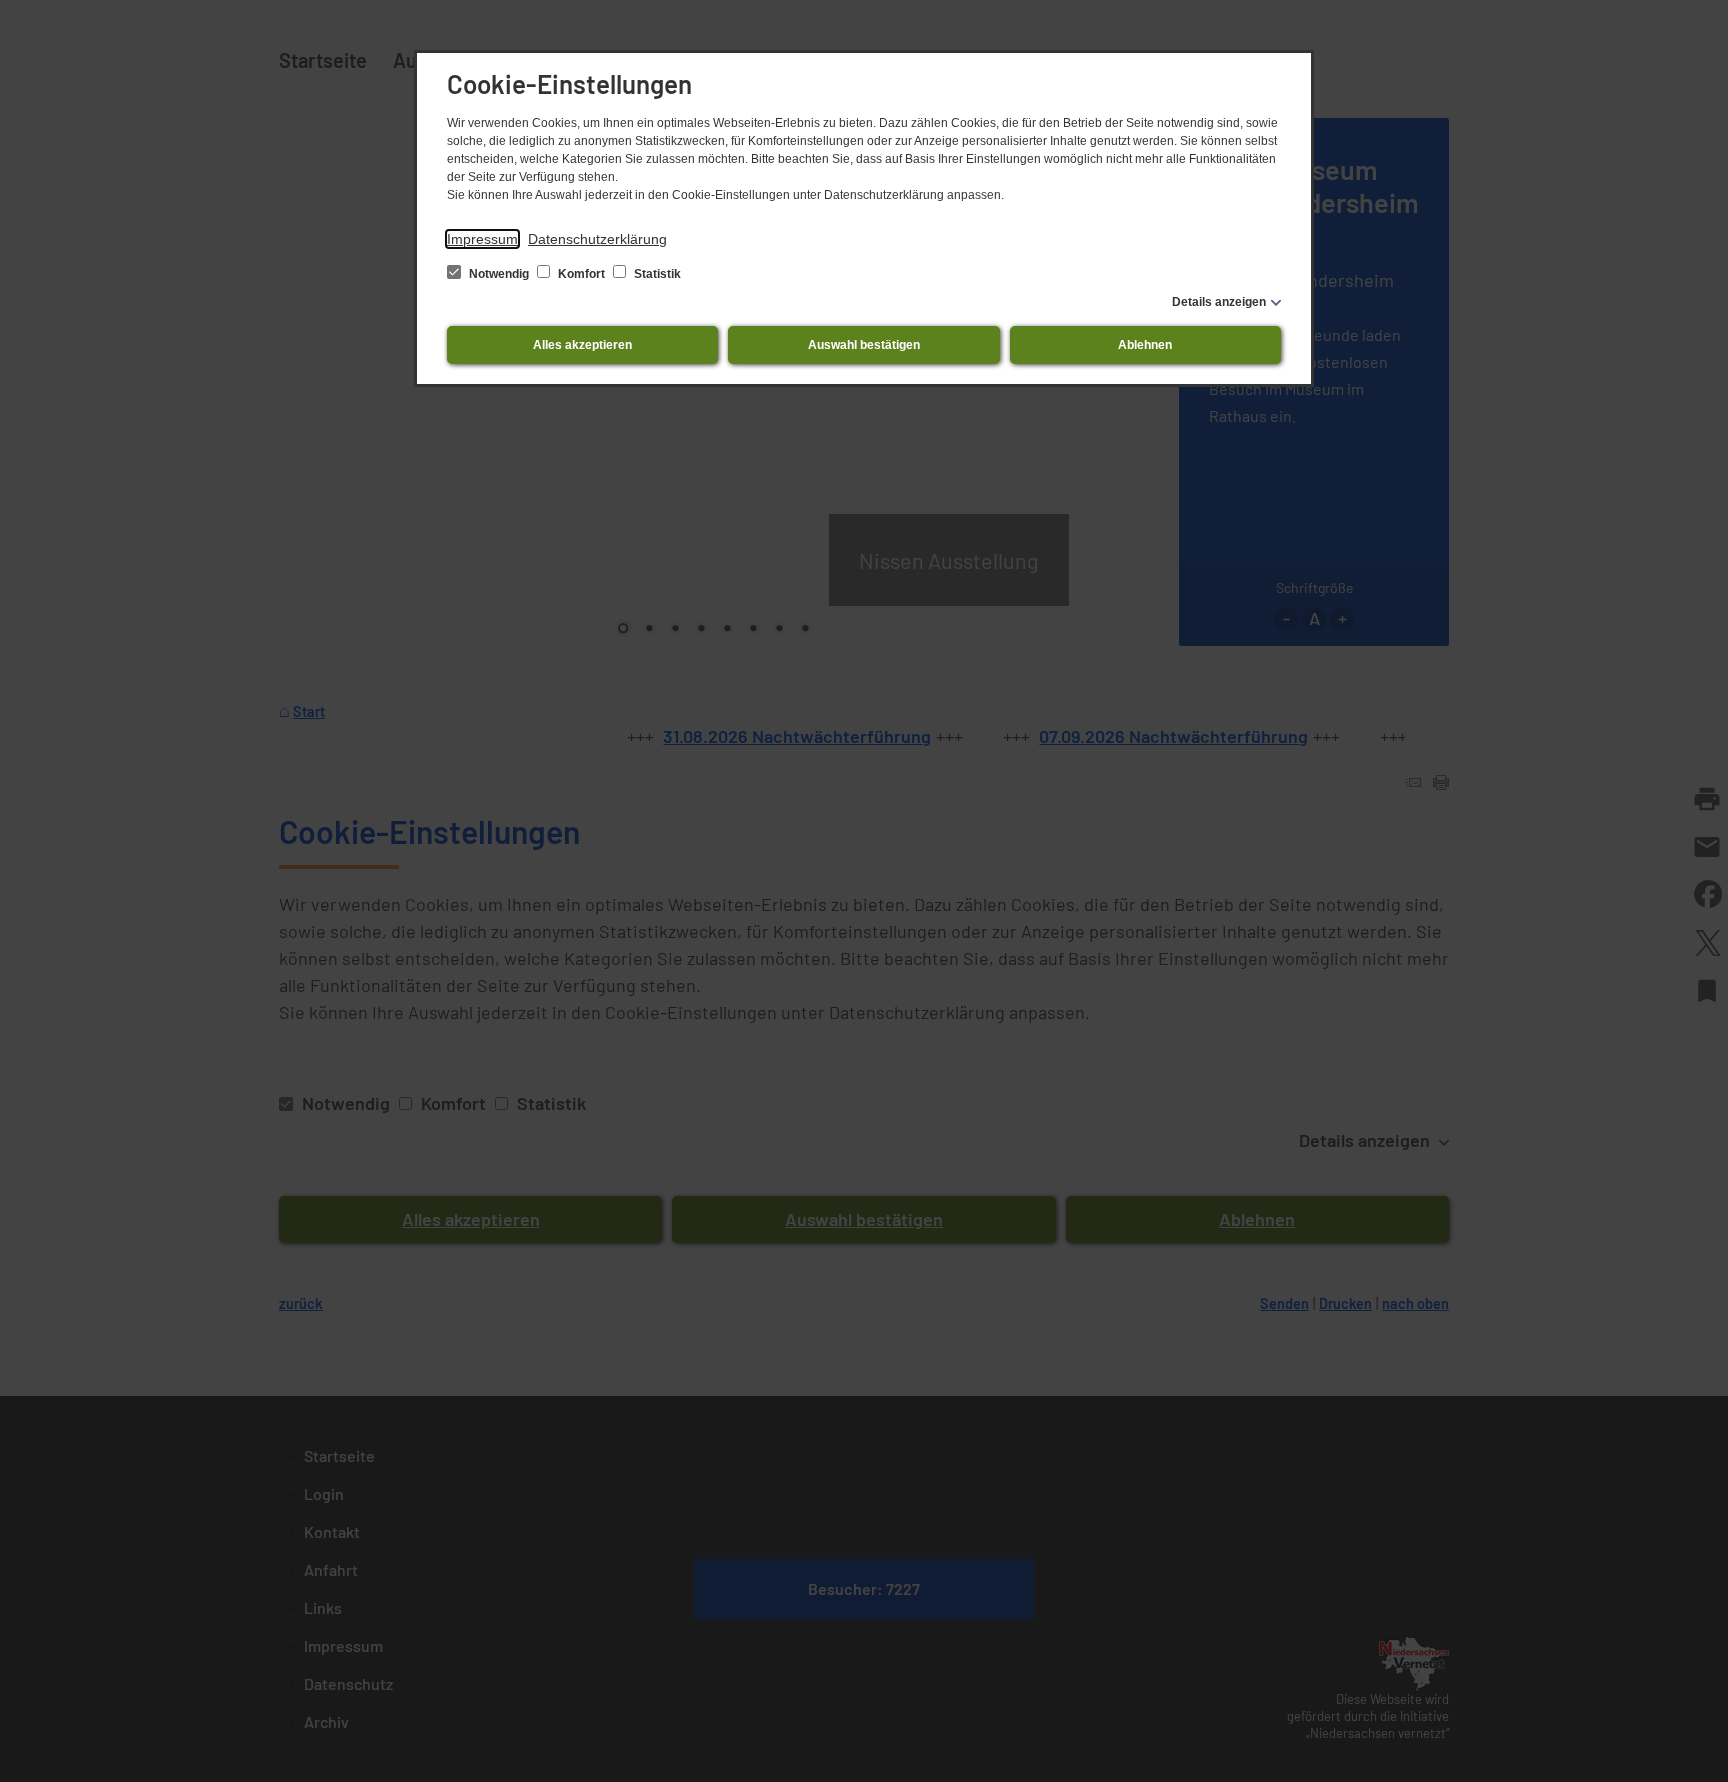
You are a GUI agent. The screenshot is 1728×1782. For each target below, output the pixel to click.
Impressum (482, 239)
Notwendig (499, 274)
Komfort (581, 274)
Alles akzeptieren (582, 345)
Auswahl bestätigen (864, 345)
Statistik (656, 274)
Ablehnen (1145, 345)
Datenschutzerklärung (597, 239)
